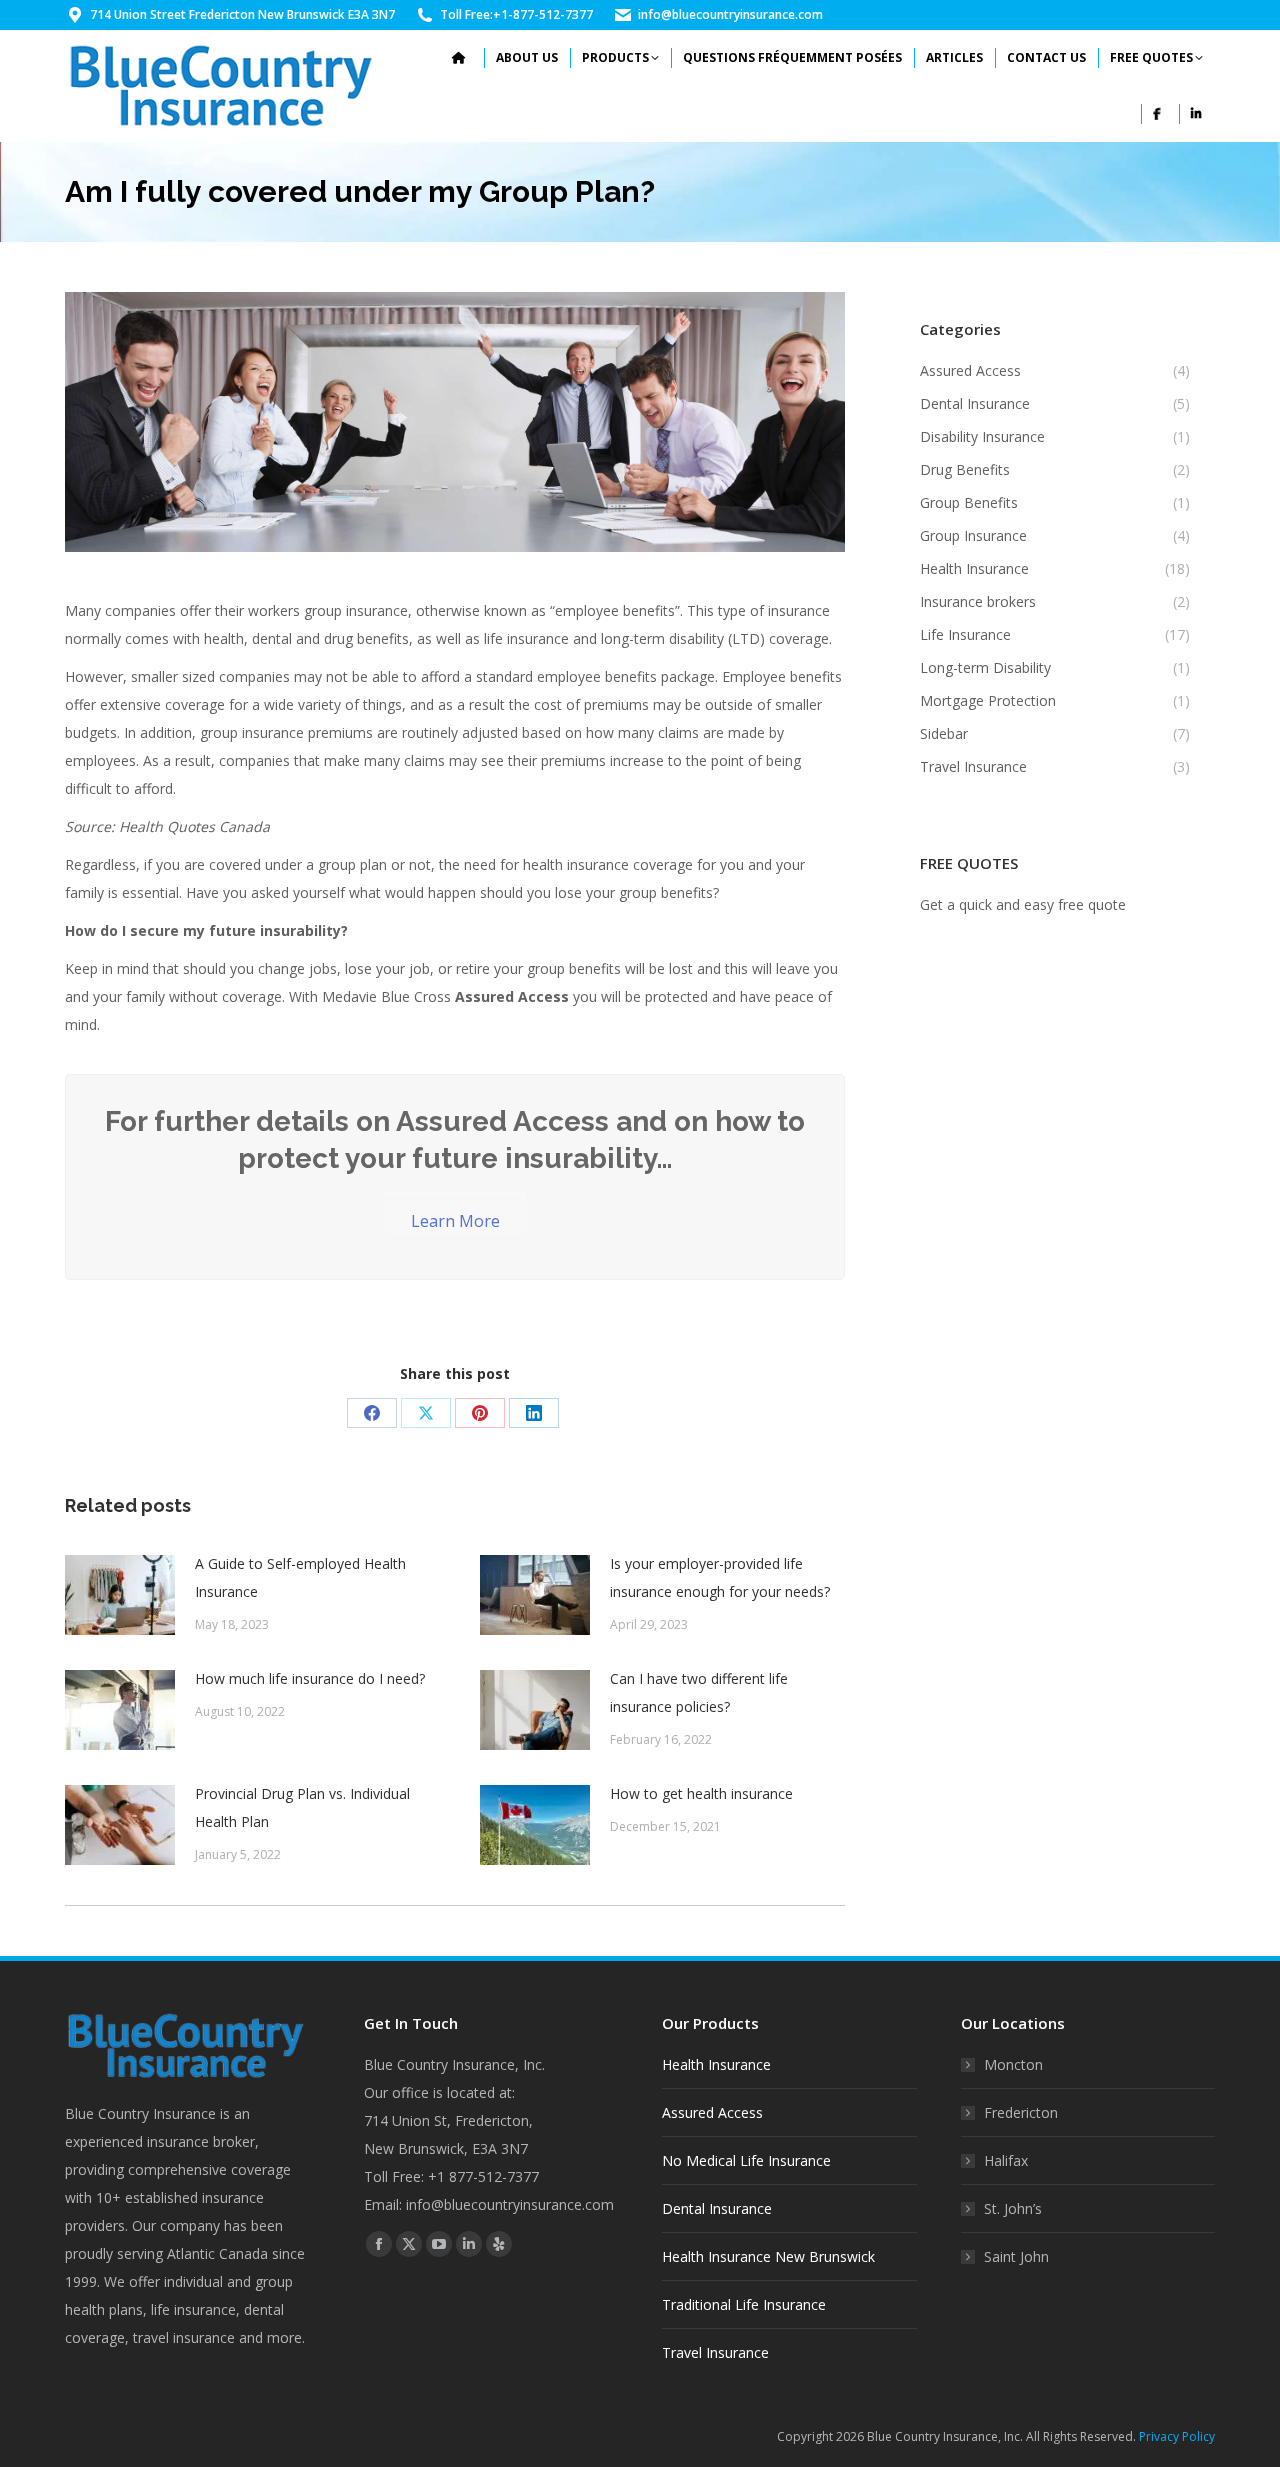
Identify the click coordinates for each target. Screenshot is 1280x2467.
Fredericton (1021, 2112)
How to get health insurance (701, 1793)
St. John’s (1013, 2208)
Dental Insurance (717, 2208)
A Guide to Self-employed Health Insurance (300, 1577)
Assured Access (712, 2112)
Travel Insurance (715, 2352)
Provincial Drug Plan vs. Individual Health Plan (302, 1807)
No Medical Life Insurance (746, 2160)
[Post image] (120, 1595)
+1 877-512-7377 (483, 2176)
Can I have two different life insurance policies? (699, 1692)
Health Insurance (716, 2064)
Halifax (1006, 2160)
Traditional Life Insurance (744, 2304)
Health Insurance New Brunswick (768, 2256)
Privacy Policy (1177, 2436)
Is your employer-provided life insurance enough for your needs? (720, 1577)
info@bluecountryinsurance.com (730, 14)
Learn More (455, 1221)
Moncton (1013, 2064)
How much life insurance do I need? (310, 1678)
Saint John (1016, 2256)
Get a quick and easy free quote (1023, 904)
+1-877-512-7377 (543, 14)
